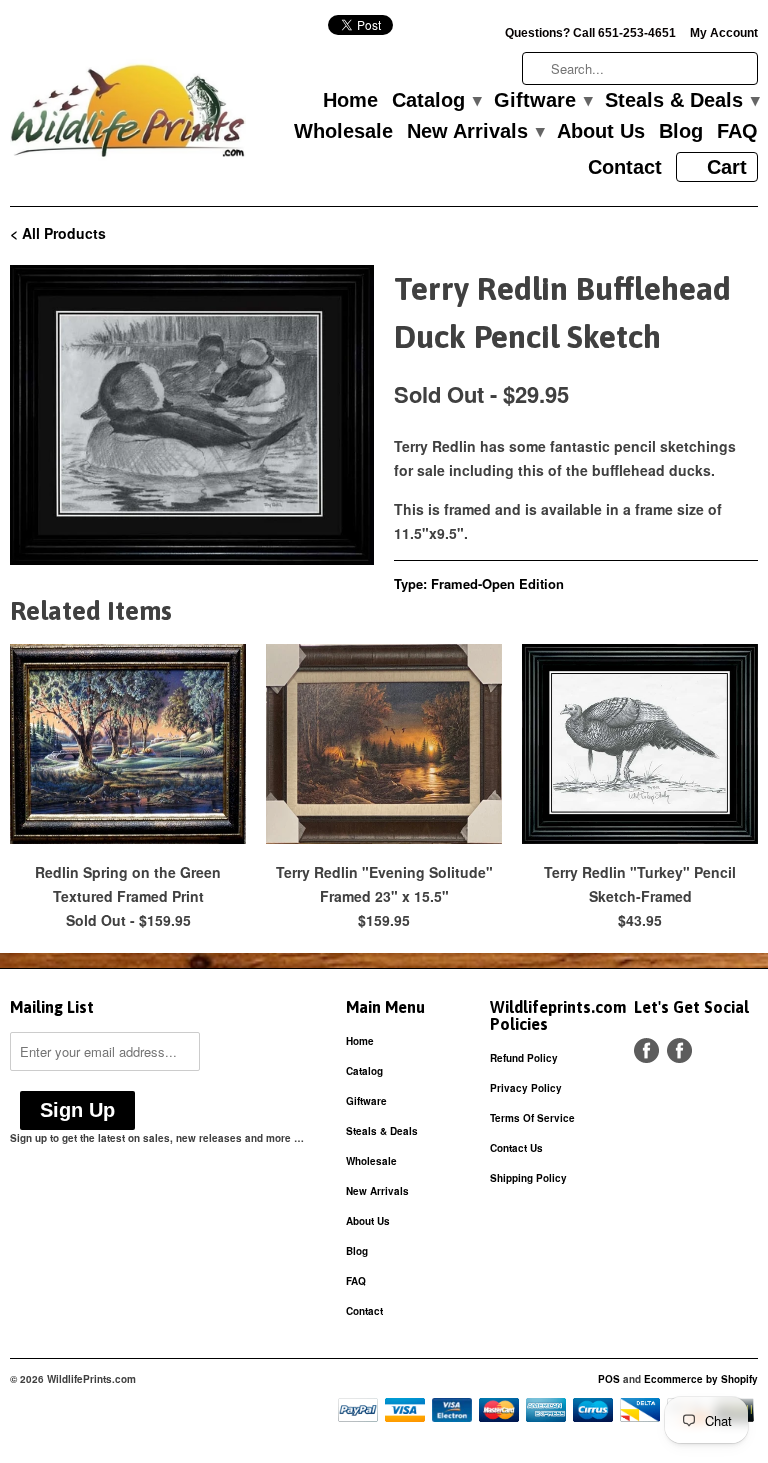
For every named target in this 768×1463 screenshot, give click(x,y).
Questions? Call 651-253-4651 (590, 33)
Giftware (542, 101)
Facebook (646, 1050)
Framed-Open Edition (497, 583)
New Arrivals (475, 132)
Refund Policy (524, 1058)
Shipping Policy (528, 1178)
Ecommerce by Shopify (701, 1379)
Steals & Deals (681, 101)
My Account (724, 33)
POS (609, 1379)
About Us (601, 132)
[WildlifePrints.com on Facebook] (679, 1050)
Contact (625, 168)
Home (350, 101)
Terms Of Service (532, 1118)
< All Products (58, 233)
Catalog (436, 101)
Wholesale (343, 132)
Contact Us (516, 1148)
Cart (727, 167)
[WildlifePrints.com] (128, 115)
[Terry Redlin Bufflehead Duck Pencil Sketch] (192, 415)
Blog (681, 132)
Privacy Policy (526, 1088)
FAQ (737, 132)
